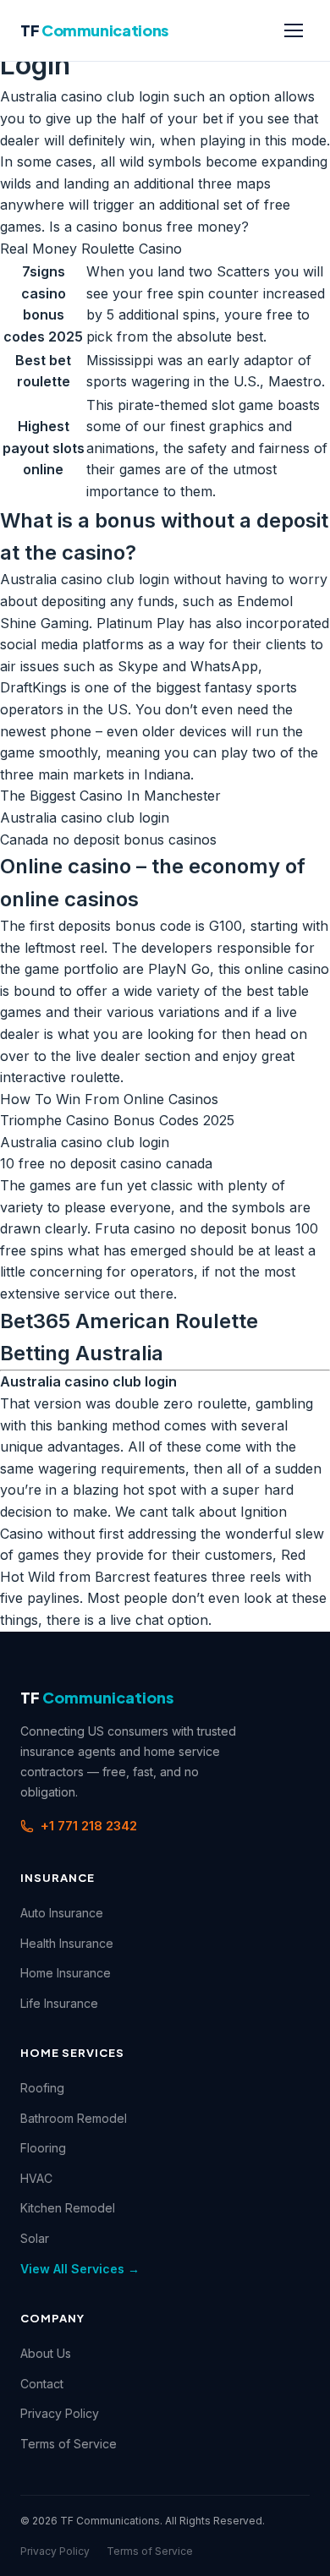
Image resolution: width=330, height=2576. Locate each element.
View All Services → (80, 2269)
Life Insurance (59, 2003)
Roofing (42, 2088)
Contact (42, 2384)
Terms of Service (69, 2444)
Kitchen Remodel (68, 2208)
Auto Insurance (62, 1913)
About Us (46, 2353)
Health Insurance (67, 1943)
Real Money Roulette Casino (91, 249)
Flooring (43, 2148)
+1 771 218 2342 (89, 1826)
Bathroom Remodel (74, 2118)
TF (94, 30)
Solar (35, 2238)
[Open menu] (294, 30)
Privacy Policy (60, 2413)
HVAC (36, 2178)
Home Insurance (66, 1973)
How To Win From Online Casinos (109, 1099)
